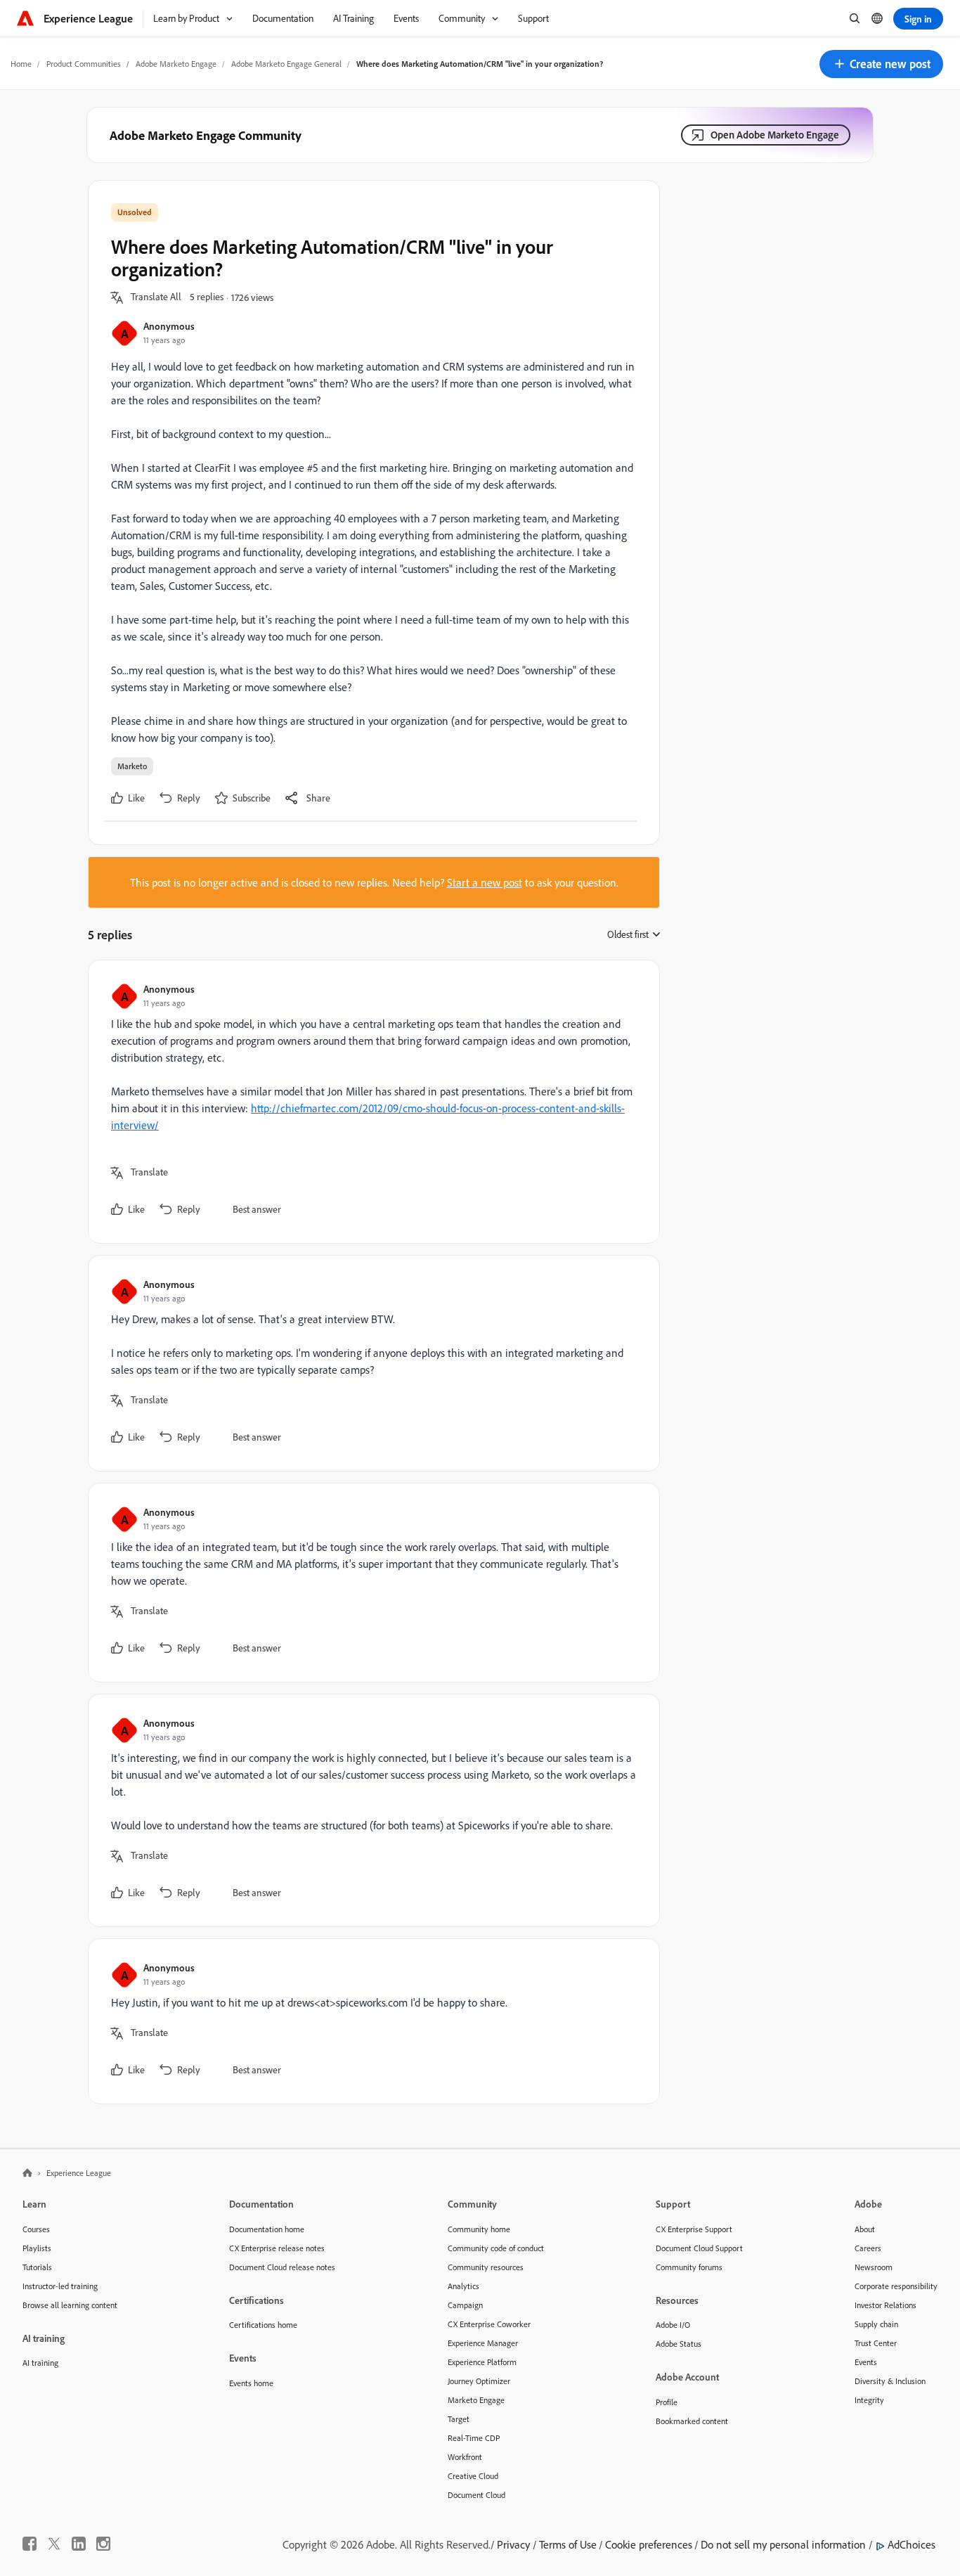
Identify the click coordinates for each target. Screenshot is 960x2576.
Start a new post (485, 882)
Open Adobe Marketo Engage (775, 135)
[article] (370, 1102)
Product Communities (84, 64)
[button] (881, 64)
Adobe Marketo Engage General (286, 64)
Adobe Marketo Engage (176, 64)
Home (21, 64)
